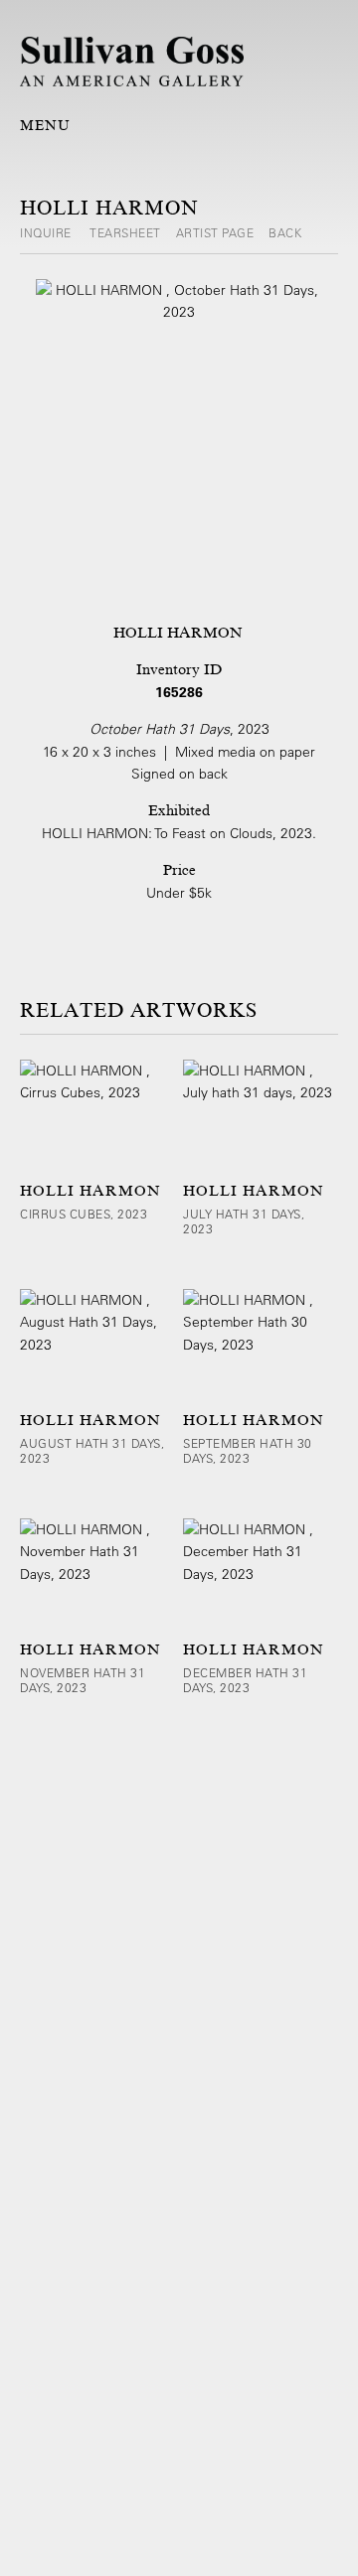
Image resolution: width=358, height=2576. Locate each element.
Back (285, 232)
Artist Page (215, 232)
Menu (45, 125)
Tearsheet (125, 232)
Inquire (47, 232)
